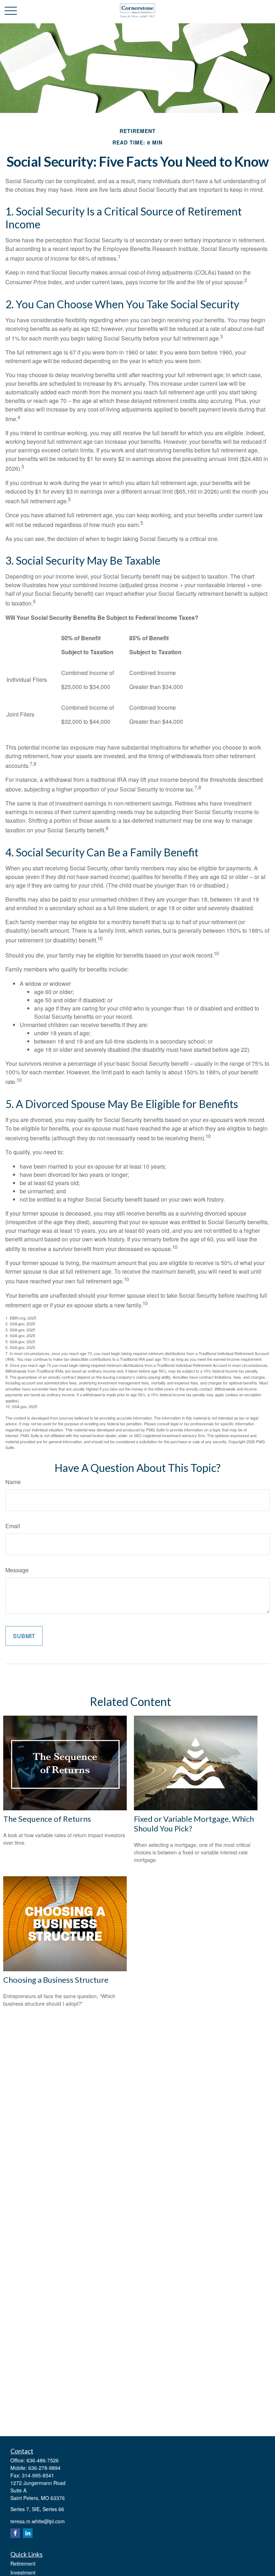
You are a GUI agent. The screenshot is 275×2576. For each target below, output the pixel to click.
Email (13, 1526)
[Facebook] (15, 2533)
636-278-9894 (44, 2468)
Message (17, 1570)
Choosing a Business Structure (56, 1980)
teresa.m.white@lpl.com (38, 2521)
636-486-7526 (43, 2460)
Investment (23, 2572)
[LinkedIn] (28, 2533)
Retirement (23, 2563)
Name (13, 1482)
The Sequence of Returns (47, 1819)
